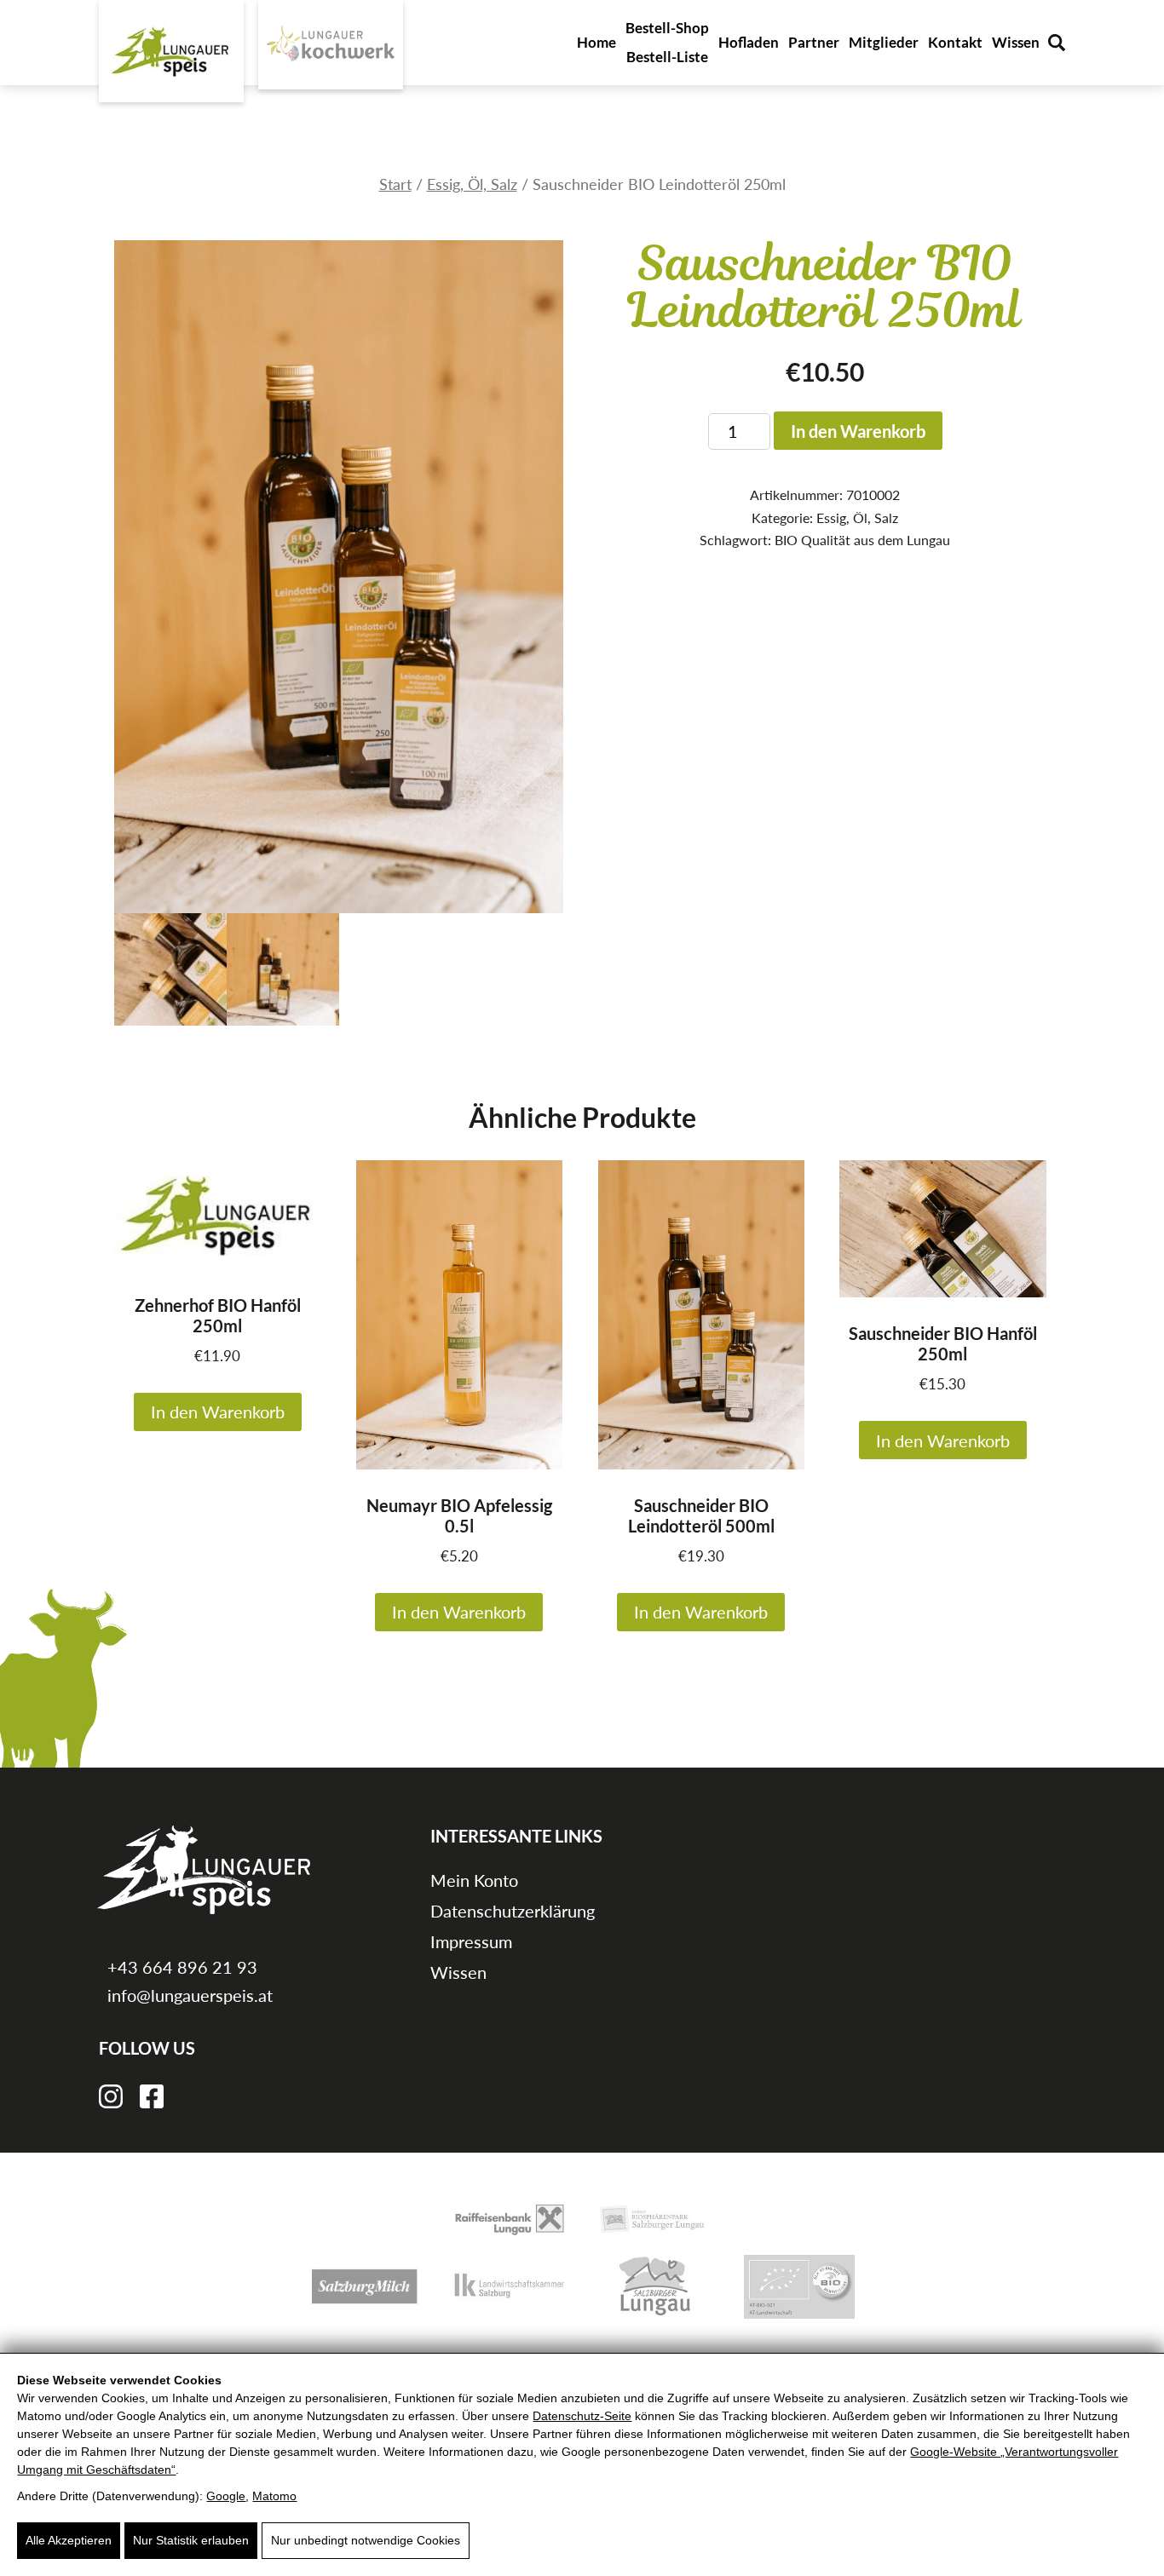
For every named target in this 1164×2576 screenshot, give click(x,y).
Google (226, 2496)
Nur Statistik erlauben (191, 2540)
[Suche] (1057, 43)
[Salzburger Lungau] (654, 2285)
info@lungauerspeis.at (188, 1995)
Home (596, 42)
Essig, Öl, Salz (472, 184)
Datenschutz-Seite (582, 2416)
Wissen (1016, 42)
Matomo (274, 2496)
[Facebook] (152, 2094)
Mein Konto (474, 1880)
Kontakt (955, 42)
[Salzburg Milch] (365, 2285)
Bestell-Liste (667, 57)
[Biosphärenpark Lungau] (654, 2218)
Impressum (471, 1941)
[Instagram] (111, 2094)
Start (395, 184)
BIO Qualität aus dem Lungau (862, 540)
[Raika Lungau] (510, 2218)
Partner (814, 42)
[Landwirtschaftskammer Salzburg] (510, 2285)
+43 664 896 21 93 (180, 1967)
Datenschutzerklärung (513, 1911)
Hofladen (749, 42)
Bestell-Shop (667, 28)
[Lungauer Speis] (171, 51)
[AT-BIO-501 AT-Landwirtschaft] (799, 2285)
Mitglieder (884, 42)
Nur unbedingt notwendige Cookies (366, 2540)
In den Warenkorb (858, 431)
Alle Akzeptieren (69, 2540)
